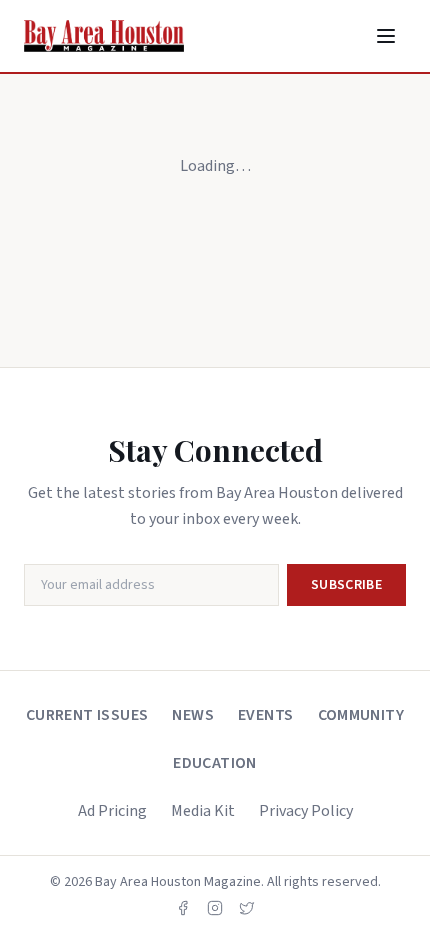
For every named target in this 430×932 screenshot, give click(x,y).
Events (265, 715)
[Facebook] (183, 908)
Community (361, 715)
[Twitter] (247, 908)
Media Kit (203, 811)
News (193, 715)
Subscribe (346, 585)
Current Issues (87, 715)
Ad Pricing (112, 811)
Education (215, 763)
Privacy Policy (306, 811)
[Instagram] (215, 908)
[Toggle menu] (386, 36)
